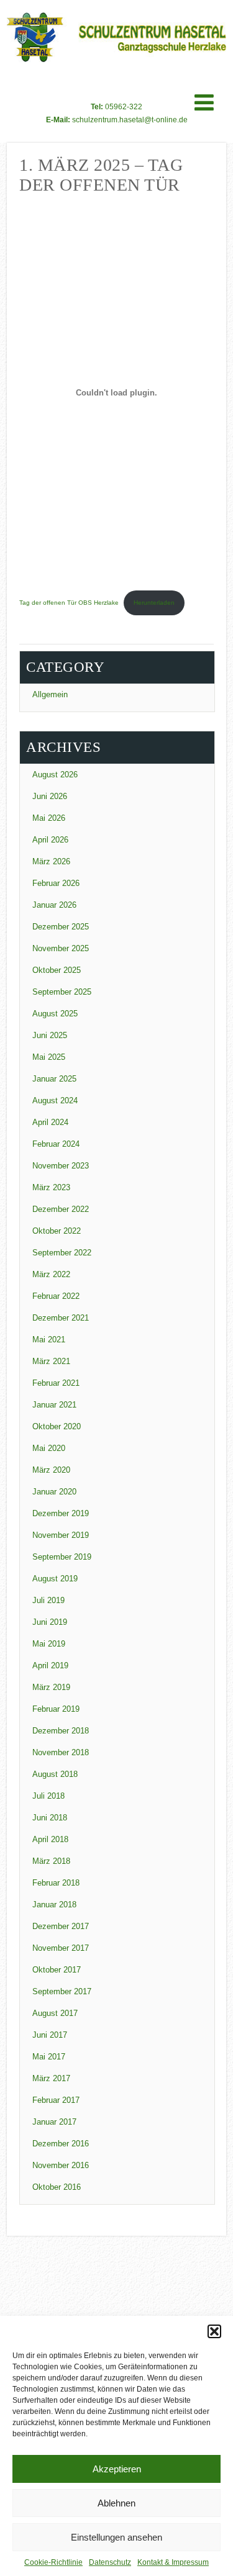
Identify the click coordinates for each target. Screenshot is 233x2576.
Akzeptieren (117, 2469)
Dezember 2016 (61, 2144)
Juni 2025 (50, 1035)
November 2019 (61, 1535)
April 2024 (50, 1122)
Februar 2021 (56, 1383)
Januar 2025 (54, 1079)
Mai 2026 (49, 818)
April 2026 (50, 840)
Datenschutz (110, 2562)
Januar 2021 (54, 1405)
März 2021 (51, 1361)
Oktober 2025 (57, 970)
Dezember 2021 (61, 1318)
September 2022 (62, 1253)
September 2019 (62, 1557)
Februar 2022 (56, 1296)
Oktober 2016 (57, 2187)
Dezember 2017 (61, 1926)
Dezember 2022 (61, 1209)
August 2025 (55, 1014)
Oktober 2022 (57, 1231)
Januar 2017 (54, 2122)
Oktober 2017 (57, 1970)
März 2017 (51, 2078)
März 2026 (51, 861)
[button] (214, 2331)
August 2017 (55, 2013)
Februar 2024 (56, 1144)
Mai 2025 (49, 1057)
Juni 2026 (50, 796)
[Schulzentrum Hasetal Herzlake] (116, 62)
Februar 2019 (56, 1709)
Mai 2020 (49, 1448)
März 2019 (51, 1687)
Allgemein (50, 694)
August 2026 (55, 775)
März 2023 (51, 1187)
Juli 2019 (48, 1600)
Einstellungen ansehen (116, 2537)
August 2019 (55, 1579)
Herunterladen (154, 603)
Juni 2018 (50, 1818)
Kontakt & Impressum (173, 2562)
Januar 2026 (54, 905)
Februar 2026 (56, 883)
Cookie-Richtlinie (53, 2562)
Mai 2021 (49, 1340)
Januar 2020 (54, 1492)
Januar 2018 (54, 1905)
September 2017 (62, 1991)
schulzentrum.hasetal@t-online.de (130, 120)
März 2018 (51, 1861)
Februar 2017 (56, 2100)
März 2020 (51, 1470)
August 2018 (55, 1774)
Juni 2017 (50, 2035)
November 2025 (61, 948)
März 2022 (51, 1274)
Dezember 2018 (61, 1731)
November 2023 (61, 1166)
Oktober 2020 (57, 1426)
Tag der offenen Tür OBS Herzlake (69, 603)
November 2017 (61, 1948)
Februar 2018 (56, 1883)
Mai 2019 (49, 1644)
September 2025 (62, 992)
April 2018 (50, 1839)
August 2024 (55, 1100)
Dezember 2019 (61, 1513)
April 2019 (50, 1665)
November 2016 (61, 2165)
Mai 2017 (49, 2057)
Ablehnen (116, 2503)
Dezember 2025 (61, 927)
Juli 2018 (48, 1796)
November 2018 (61, 1752)
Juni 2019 (50, 1622)
